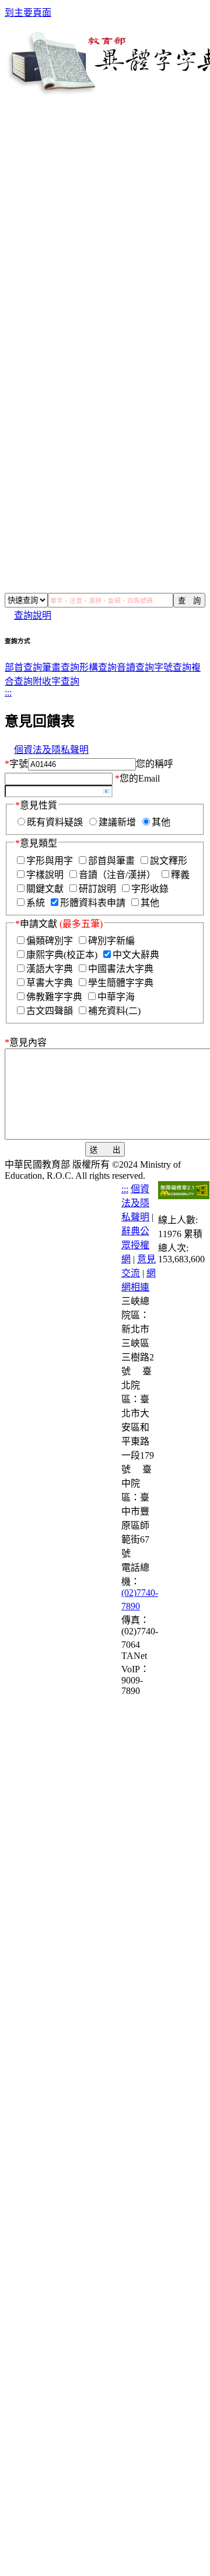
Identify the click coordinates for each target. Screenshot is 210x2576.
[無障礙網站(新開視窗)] (184, 1196)
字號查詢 (173, 667)
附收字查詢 (56, 681)
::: (8, 692)
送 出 (105, 1150)
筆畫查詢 (61, 667)
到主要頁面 (28, 13)
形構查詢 (98, 667)
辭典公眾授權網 (135, 1245)
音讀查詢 (135, 667)
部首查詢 (23, 667)
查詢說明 (33, 615)
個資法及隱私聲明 (51, 750)
